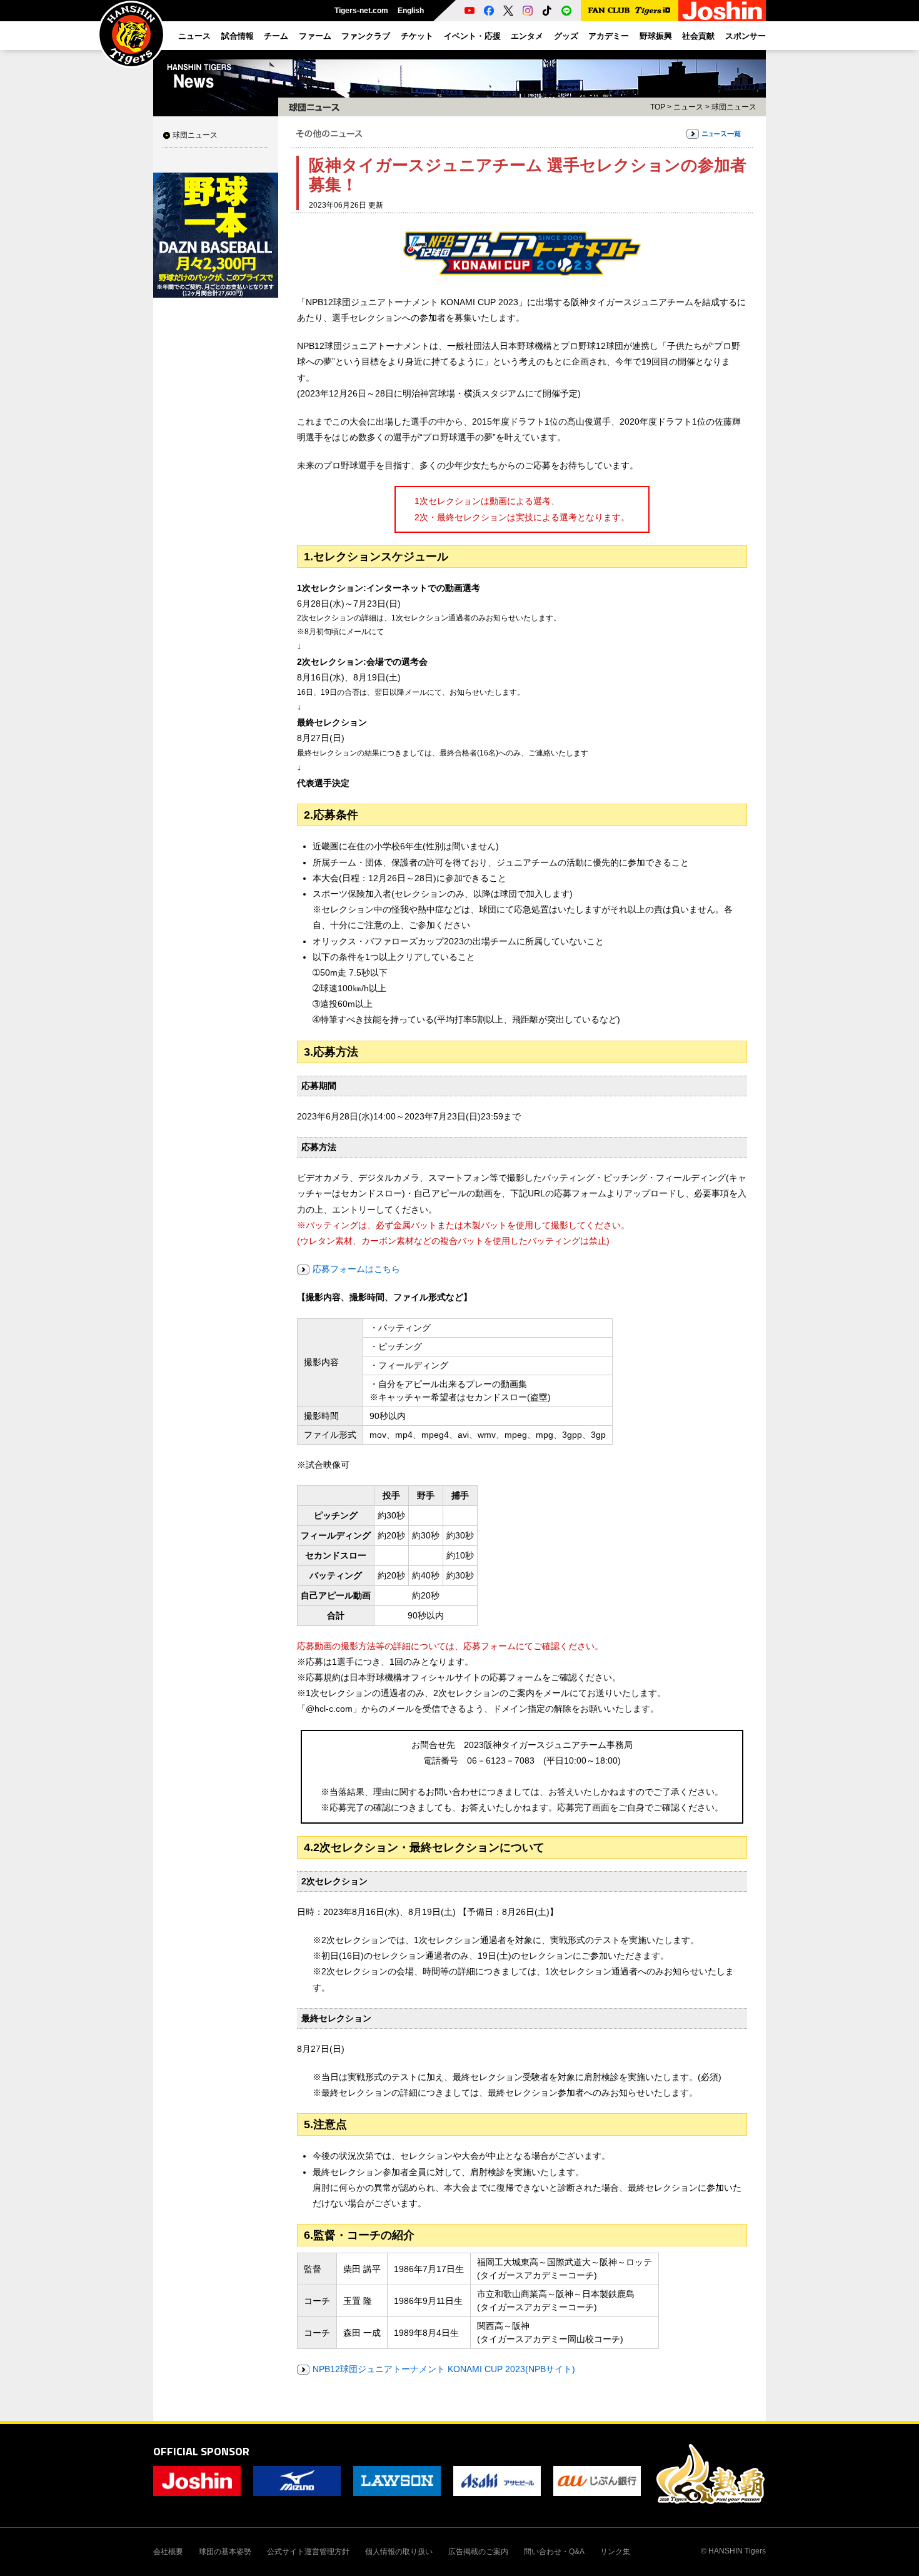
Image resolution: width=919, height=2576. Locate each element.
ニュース (688, 107)
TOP (658, 107)
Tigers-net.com (361, 11)
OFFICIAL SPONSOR (201, 2451)
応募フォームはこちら (356, 1269)
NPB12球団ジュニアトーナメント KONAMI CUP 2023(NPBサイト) (444, 2369)
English (411, 11)
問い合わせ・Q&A (554, 2552)
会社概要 (168, 2552)
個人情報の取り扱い (399, 2552)
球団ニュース (195, 135)
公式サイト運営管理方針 (308, 2552)
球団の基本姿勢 (225, 2552)
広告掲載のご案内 (478, 2552)
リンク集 (615, 2552)
